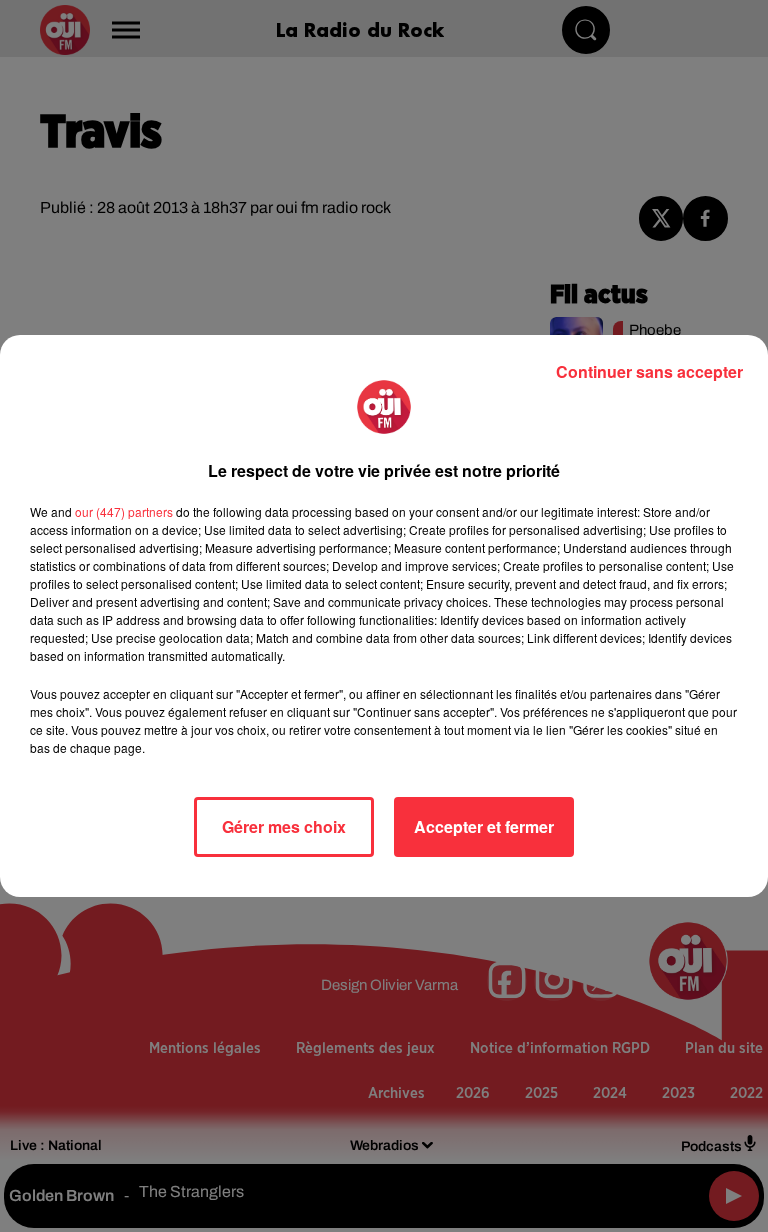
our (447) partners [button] (124, 511)
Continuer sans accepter (649, 371)
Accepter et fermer (484, 826)
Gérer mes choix (284, 826)
